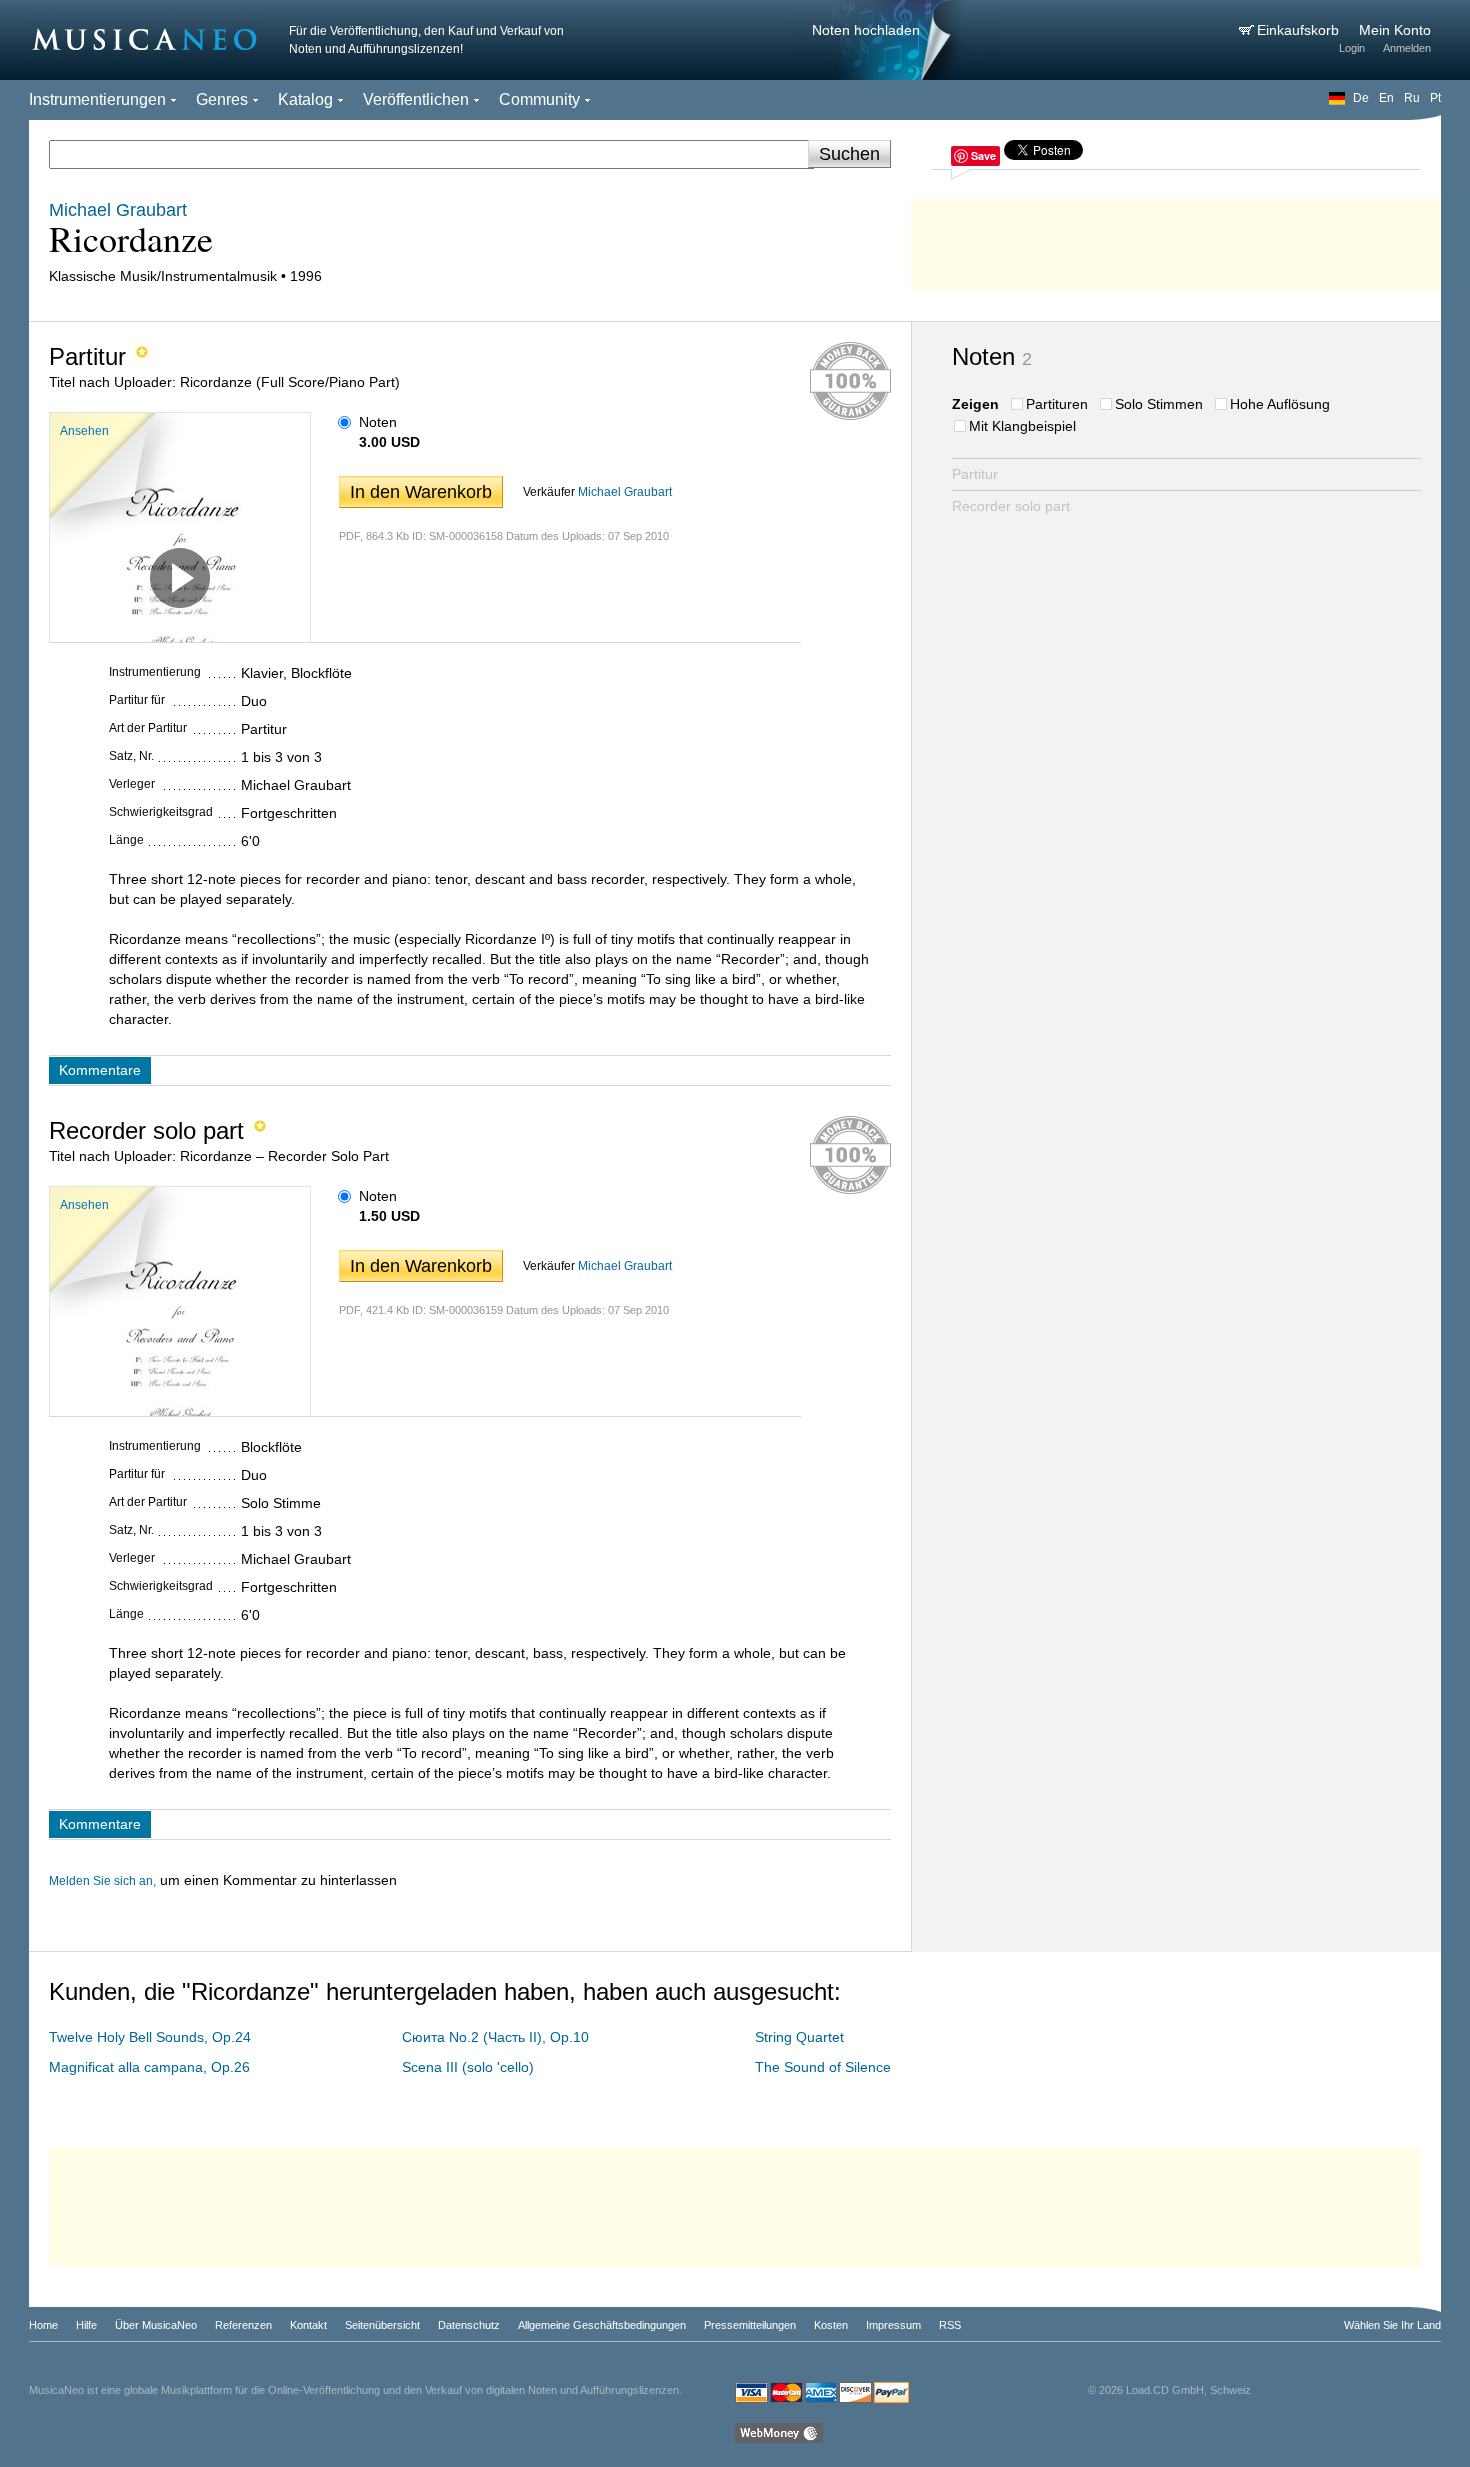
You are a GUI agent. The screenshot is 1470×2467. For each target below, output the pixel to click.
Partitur (975, 474)
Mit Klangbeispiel (1022, 426)
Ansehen (84, 431)
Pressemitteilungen (750, 2325)
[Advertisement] (1176, 240)
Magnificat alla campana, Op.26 (149, 2067)
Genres (222, 99)
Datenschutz (469, 2325)
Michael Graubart (625, 492)
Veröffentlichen (416, 99)
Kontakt (308, 2325)
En (1386, 98)
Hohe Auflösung (1280, 404)
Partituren (1057, 404)
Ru (1412, 98)
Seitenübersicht (382, 2325)
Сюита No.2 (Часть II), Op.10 (495, 2037)
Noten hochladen (866, 30)
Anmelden (1407, 48)
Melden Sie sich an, (102, 1881)
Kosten (831, 2325)
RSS (950, 2325)
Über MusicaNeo (156, 2325)
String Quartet (799, 2037)
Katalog (305, 99)
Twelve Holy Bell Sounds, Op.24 (150, 2037)
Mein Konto (1395, 30)
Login (1352, 48)
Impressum (893, 2325)
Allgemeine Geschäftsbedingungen (602, 2325)
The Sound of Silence (823, 2067)
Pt (1435, 98)
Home (43, 2325)
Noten (378, 422)
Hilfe (86, 2325)
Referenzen (243, 2325)
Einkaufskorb (1300, 30)
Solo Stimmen (1159, 404)
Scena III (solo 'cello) (468, 2067)
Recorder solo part (1011, 506)
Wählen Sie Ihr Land (1392, 2325)
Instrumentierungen (97, 99)
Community (539, 99)
